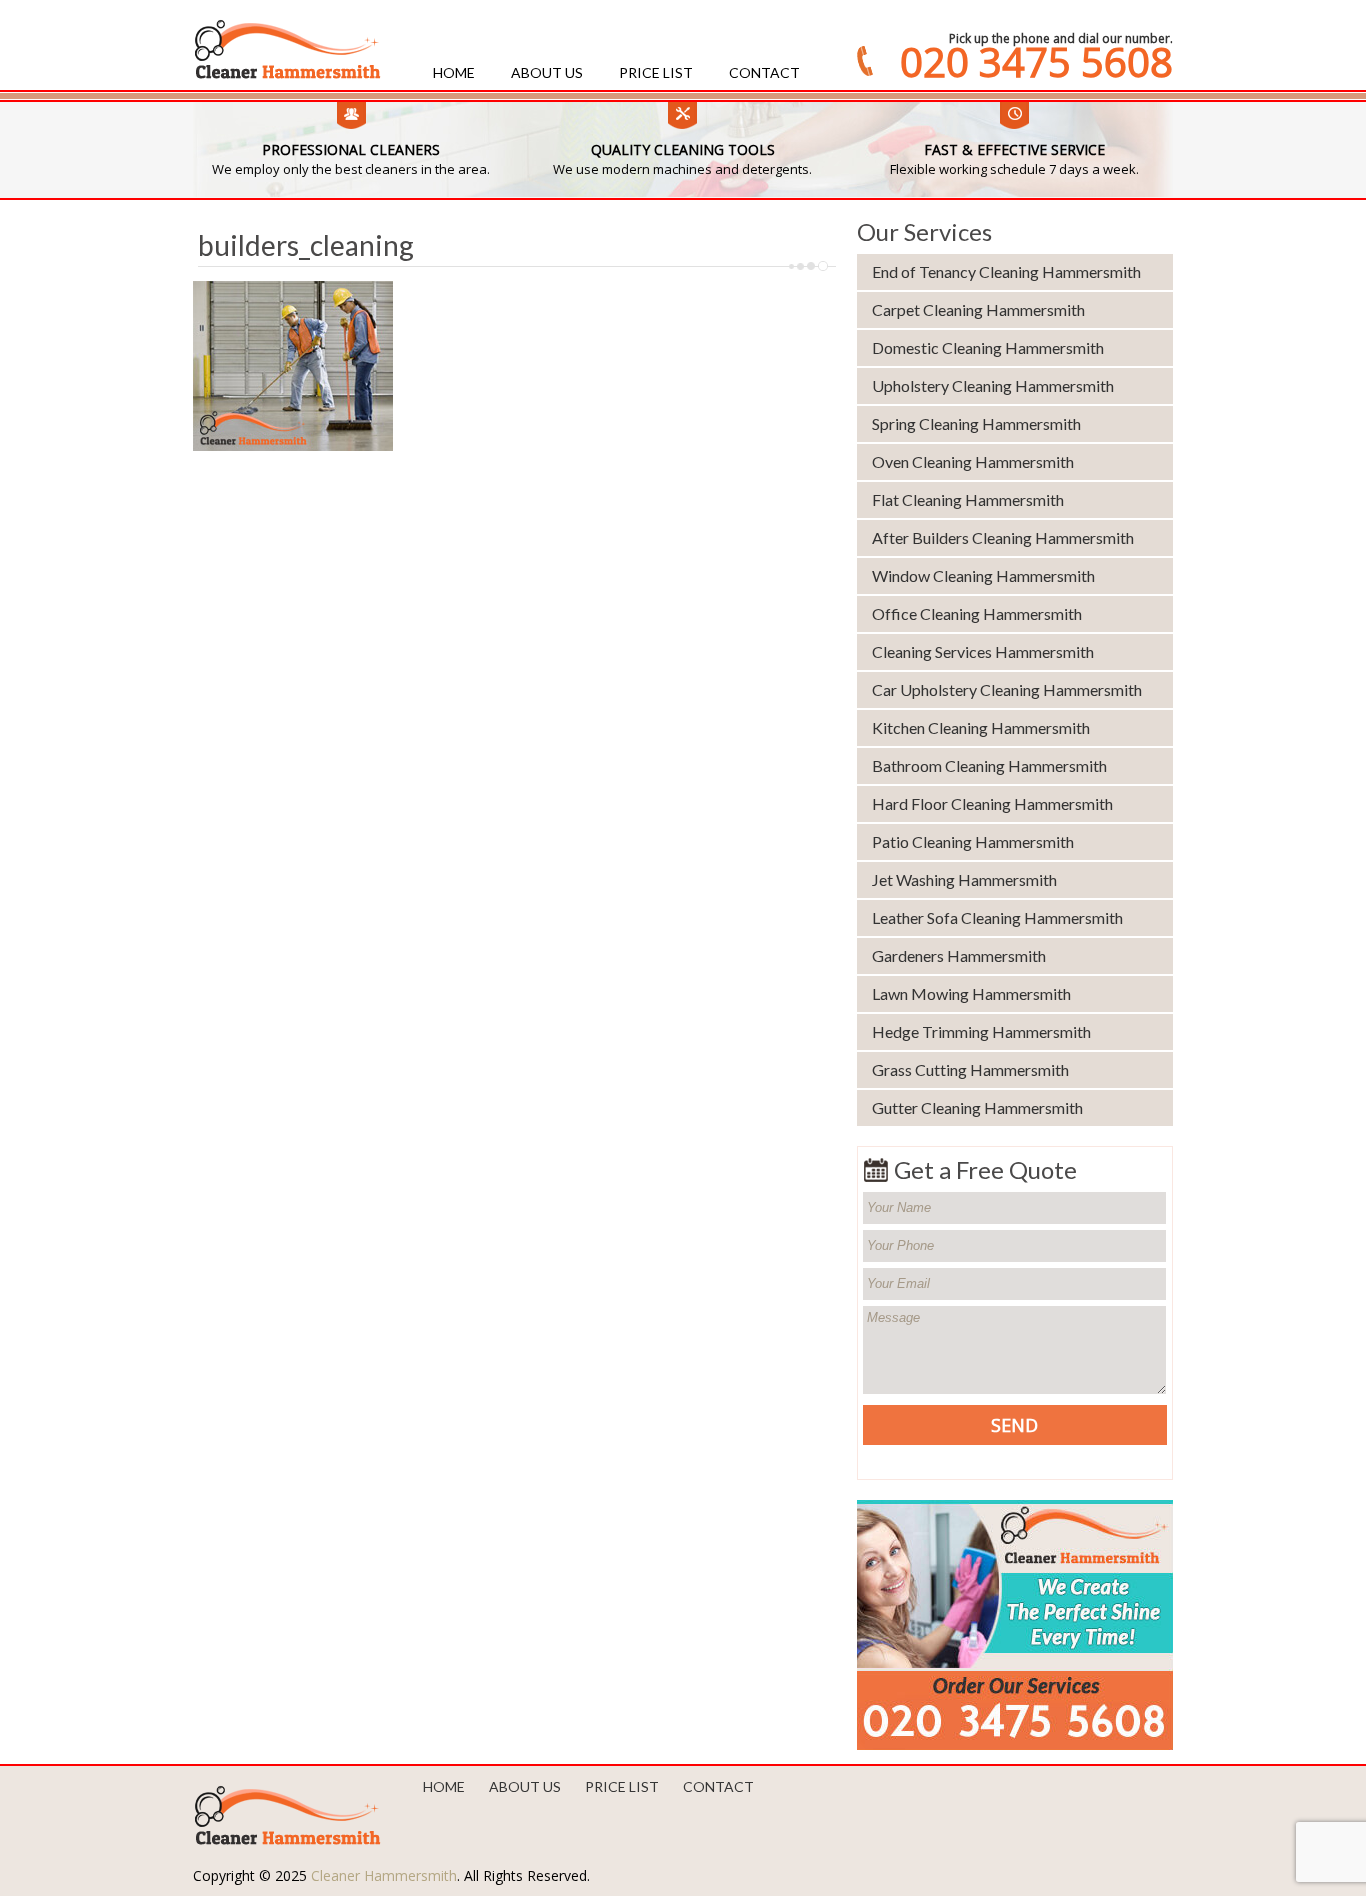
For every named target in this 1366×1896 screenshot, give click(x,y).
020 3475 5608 (1036, 62)
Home (454, 72)
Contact (764, 72)
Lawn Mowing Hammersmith (971, 993)
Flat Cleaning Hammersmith (968, 499)
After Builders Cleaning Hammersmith (1003, 537)
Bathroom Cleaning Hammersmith (989, 765)
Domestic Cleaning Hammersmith (988, 347)
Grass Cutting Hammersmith (970, 1069)
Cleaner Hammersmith (384, 1875)
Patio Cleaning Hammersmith (973, 841)
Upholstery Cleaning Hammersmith (993, 385)
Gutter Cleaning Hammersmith (977, 1107)
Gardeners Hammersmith (959, 955)
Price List (656, 72)
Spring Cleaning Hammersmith (976, 423)
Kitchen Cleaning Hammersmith (981, 727)
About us (547, 72)
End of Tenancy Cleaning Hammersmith (1006, 271)
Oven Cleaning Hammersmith (973, 461)
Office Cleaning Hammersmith (977, 613)
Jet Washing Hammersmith (964, 879)
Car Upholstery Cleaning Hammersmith (1007, 689)
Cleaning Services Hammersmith (983, 651)
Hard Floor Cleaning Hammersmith (992, 803)
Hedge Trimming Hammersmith (981, 1031)
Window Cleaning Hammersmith (983, 575)
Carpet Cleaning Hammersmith (978, 309)
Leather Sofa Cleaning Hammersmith (997, 917)
